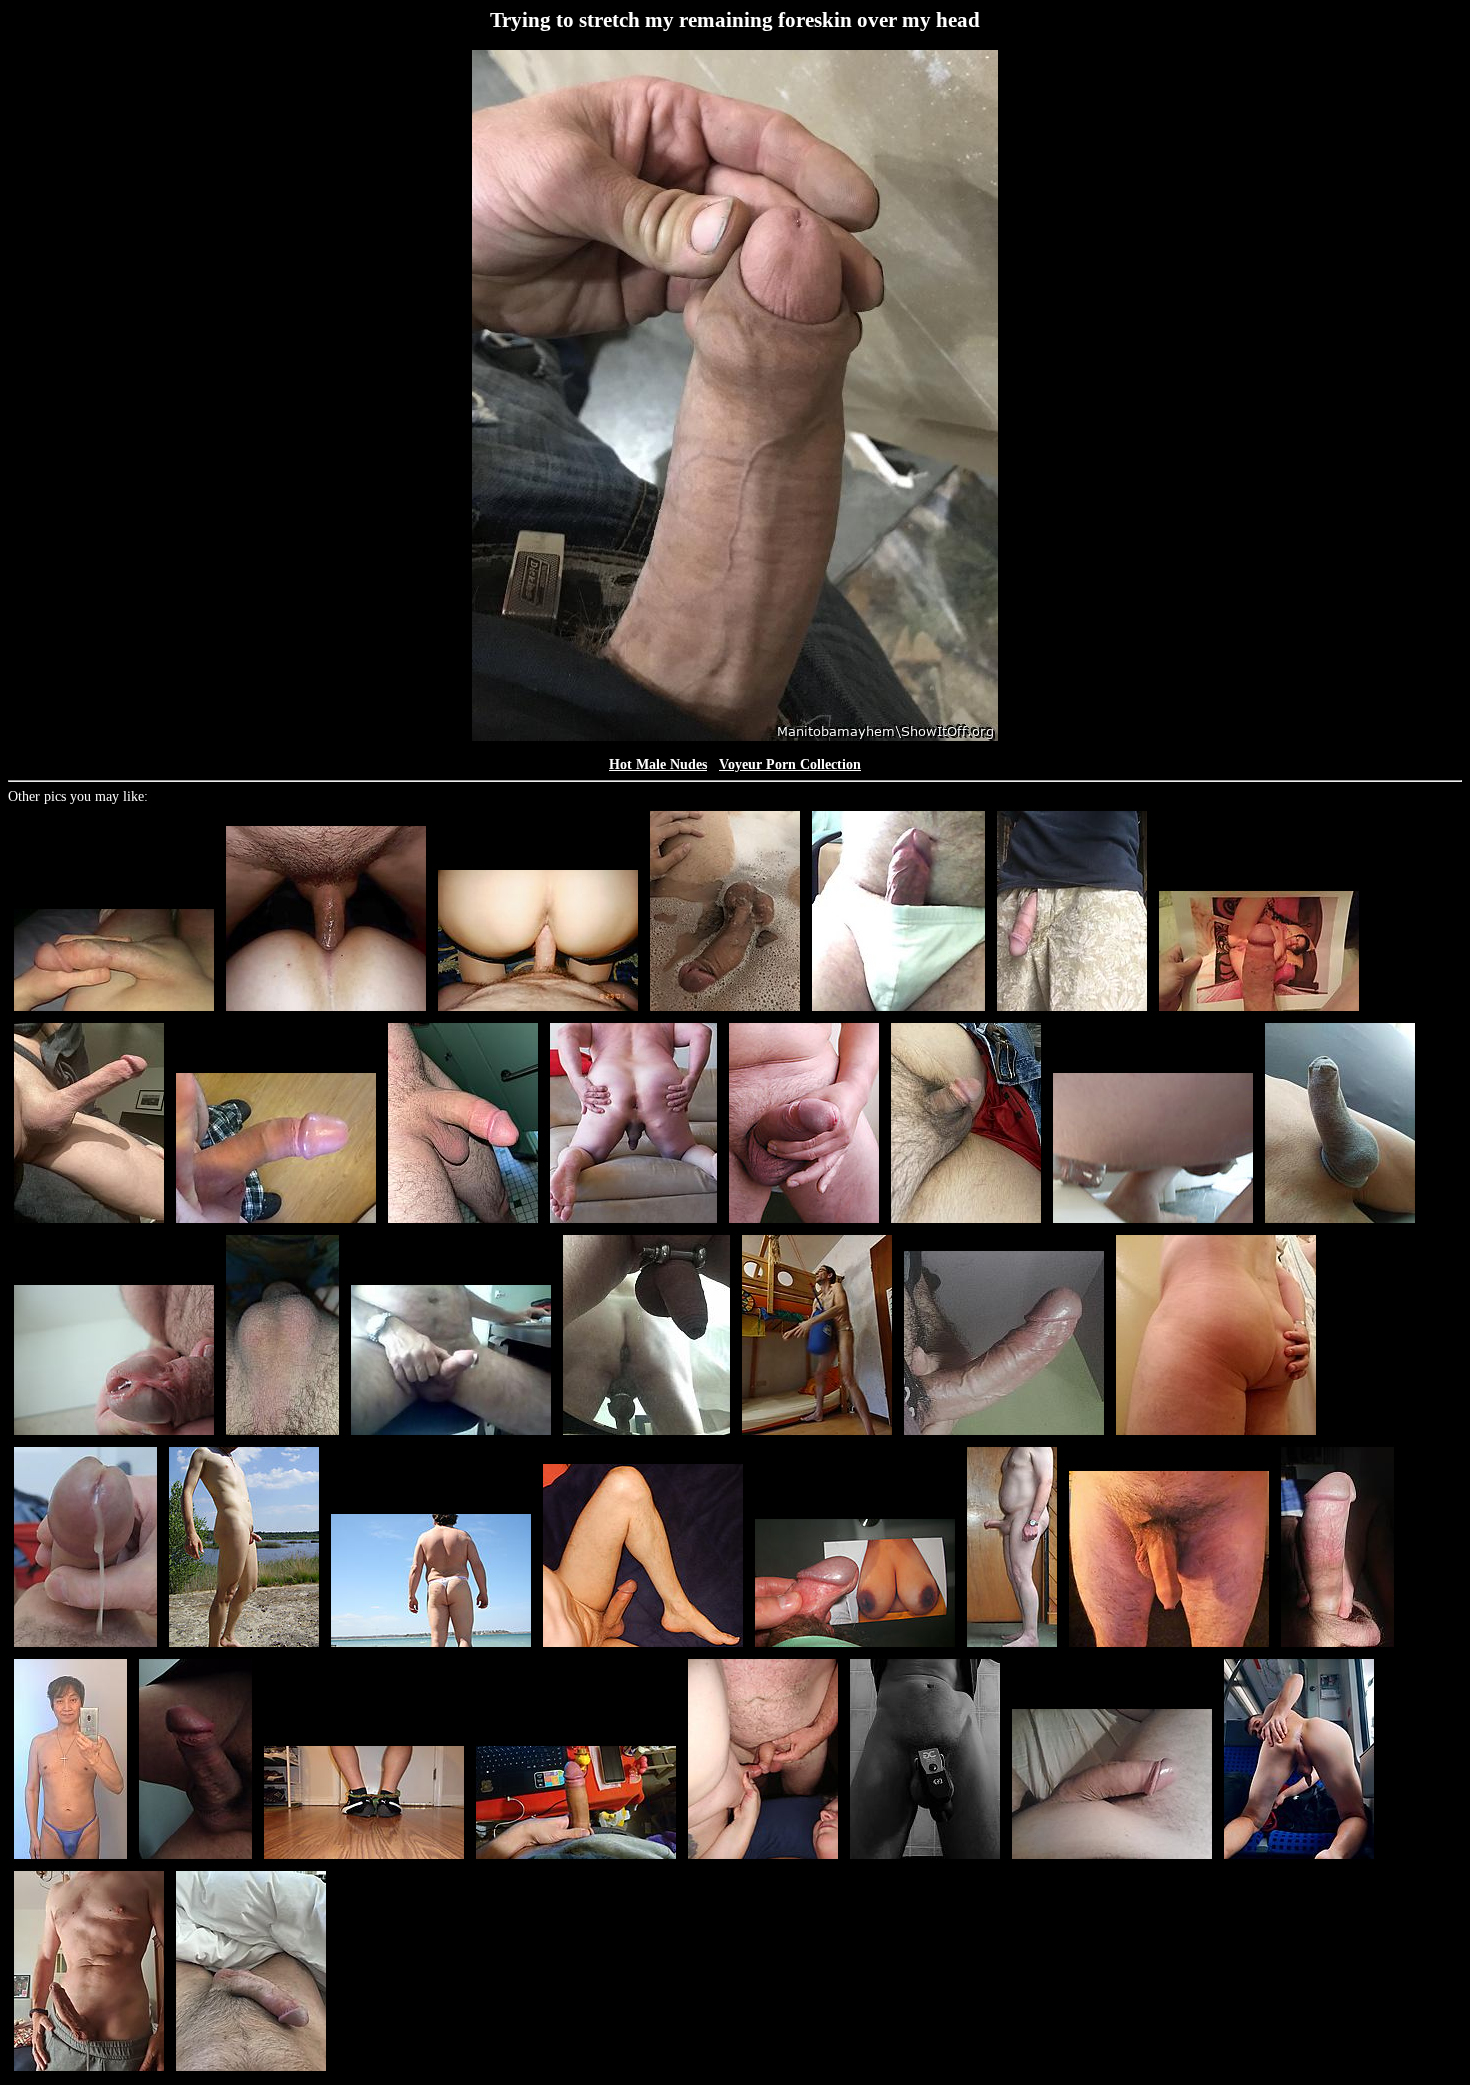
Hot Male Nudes (658, 764)
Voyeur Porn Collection (790, 764)
